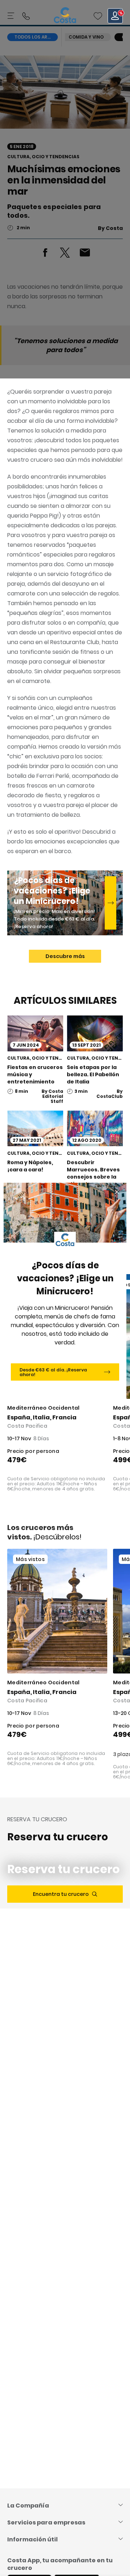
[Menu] (12, 16)
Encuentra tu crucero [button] (61, 1894)
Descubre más (65, 956)
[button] (98, 16)
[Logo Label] (65, 16)
